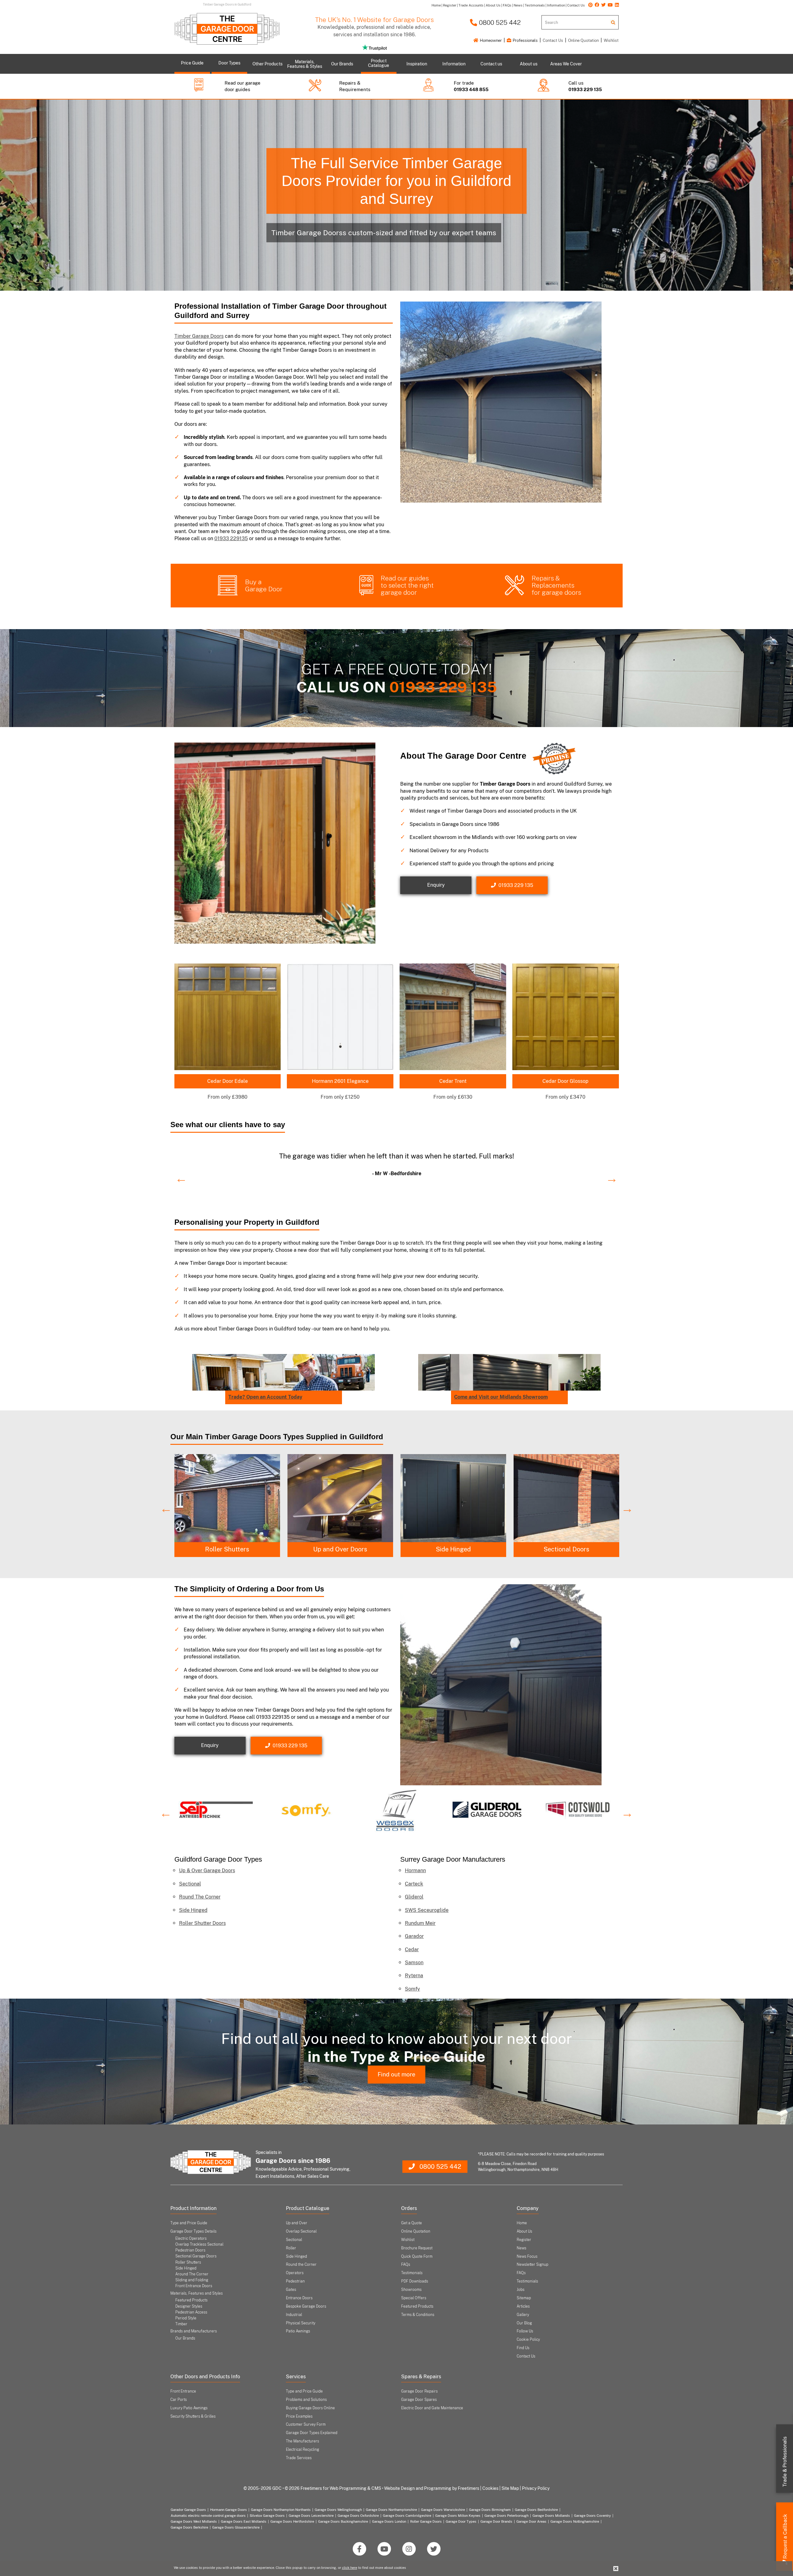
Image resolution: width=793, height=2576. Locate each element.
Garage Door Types (461, 2521)
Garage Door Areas (531, 2521)
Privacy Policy (536, 2488)
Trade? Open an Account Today (265, 1397)
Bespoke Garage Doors (306, 2306)
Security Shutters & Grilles (193, 2416)
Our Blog (524, 2323)
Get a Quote (412, 2223)
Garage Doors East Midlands (244, 2521)
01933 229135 (231, 538)
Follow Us (525, 2331)
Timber (181, 2324)
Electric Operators (191, 2239)
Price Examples (299, 2416)
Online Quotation (583, 40)
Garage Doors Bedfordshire (536, 2510)
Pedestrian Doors (190, 2250)
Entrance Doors (299, 2298)
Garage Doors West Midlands (194, 2521)
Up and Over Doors (566, 1549)
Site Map (510, 2488)
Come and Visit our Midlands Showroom (501, 1397)
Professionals (525, 40)
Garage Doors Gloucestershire (236, 2527)
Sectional (190, 1884)
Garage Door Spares (419, 2400)
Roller (291, 2248)
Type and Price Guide (189, 2223)
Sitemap (524, 2298)
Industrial (294, 2315)
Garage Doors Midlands (551, 2516)
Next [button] (609, 1175)
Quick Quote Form (417, 2256)
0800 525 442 (499, 22)
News (521, 2248)
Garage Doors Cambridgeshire (407, 2516)
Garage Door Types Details (193, 2231)
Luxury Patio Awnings (189, 2408)
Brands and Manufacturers (194, 2331)
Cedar (412, 1950)
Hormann (415, 1870)
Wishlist (611, 40)
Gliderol (414, 1897)
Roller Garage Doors (426, 2521)
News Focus (527, 2256)
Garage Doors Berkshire (189, 2527)
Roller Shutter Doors (202, 1923)
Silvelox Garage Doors (267, 2516)
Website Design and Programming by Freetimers (432, 2488)
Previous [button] (178, 1175)
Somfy (412, 1989)
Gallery (523, 2315)
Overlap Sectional (301, 2231)
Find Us (523, 2348)
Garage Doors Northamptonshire (391, 2510)
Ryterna (414, 1976)
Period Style (186, 2318)
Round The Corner (200, 1897)
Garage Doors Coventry (592, 2516)
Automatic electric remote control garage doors (208, 2516)
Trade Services (299, 2458)
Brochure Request (417, 2248)
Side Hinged (193, 1910)
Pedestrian (295, 2281)
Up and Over (297, 2223)
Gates (291, 2290)
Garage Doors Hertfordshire (292, 2521)
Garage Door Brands (496, 2521)
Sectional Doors (227, 1549)
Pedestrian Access (191, 2312)
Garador (414, 1936)
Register (524, 2240)
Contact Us (553, 40)
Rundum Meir (420, 1923)
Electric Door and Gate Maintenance (432, 2408)
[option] (396, 1163)
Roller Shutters (453, 1549)
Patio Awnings (298, 2331)
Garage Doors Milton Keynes (458, 2516)
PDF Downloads (415, 2281)
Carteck (414, 1884)
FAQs (406, 2265)
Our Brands (185, 2338)
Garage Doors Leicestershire (311, 2516)
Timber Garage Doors (199, 336)
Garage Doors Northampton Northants (281, 2510)
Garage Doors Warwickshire (443, 2510)
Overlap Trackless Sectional (199, 2244)
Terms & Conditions (418, 2315)
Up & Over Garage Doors (207, 1870)
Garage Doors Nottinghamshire (575, 2521)
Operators (295, 2273)
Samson (414, 1963)
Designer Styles (189, 2306)
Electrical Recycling (302, 2450)
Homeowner (490, 40)
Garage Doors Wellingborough (338, 2510)
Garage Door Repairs (419, 2391)
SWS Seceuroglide (427, 1910)
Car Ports (179, 2400)
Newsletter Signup (532, 2265)
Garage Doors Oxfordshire (358, 2516)
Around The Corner (192, 2274)
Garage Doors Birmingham (490, 2510)
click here (350, 2568)
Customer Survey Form (306, 2424)
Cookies (490, 2488)
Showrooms (411, 2290)
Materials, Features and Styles (197, 2293)
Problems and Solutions (306, 2400)
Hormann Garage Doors (228, 2510)
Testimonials (412, 2273)
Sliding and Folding (192, 2280)
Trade (785, 2462)
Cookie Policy (528, 2340)
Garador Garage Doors (188, 2510)
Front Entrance (183, 2391)
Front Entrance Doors (194, 2286)
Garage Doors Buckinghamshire (343, 2521)
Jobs (521, 2290)
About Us (524, 2231)
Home (522, 2223)
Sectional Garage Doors (196, 2256)
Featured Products (191, 2300)
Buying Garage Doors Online (310, 2408)
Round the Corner (340, 1549)
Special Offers (414, 2298)
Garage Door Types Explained (312, 2433)
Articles (523, 2306)
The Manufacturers (302, 2441)
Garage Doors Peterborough (506, 2516)
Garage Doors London (389, 2521)
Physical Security (301, 2323)
